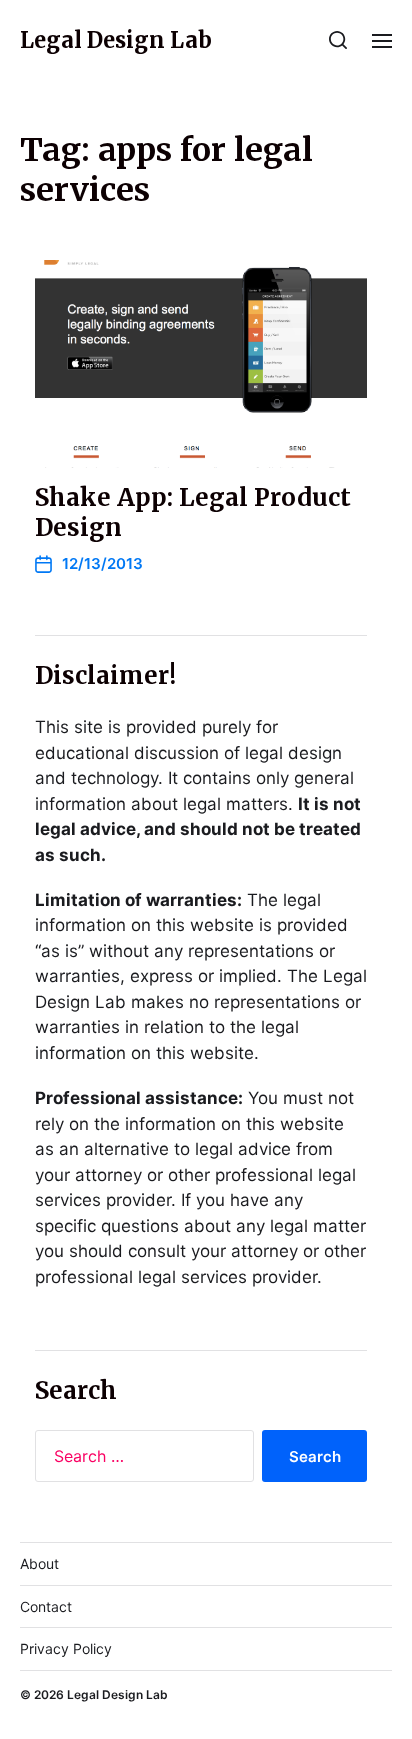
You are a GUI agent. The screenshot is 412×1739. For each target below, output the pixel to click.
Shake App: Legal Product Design (193, 512)
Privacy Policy (66, 1648)
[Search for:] (140, 1460)
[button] (338, 40)
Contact (46, 1606)
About (39, 1563)
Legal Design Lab (116, 40)
